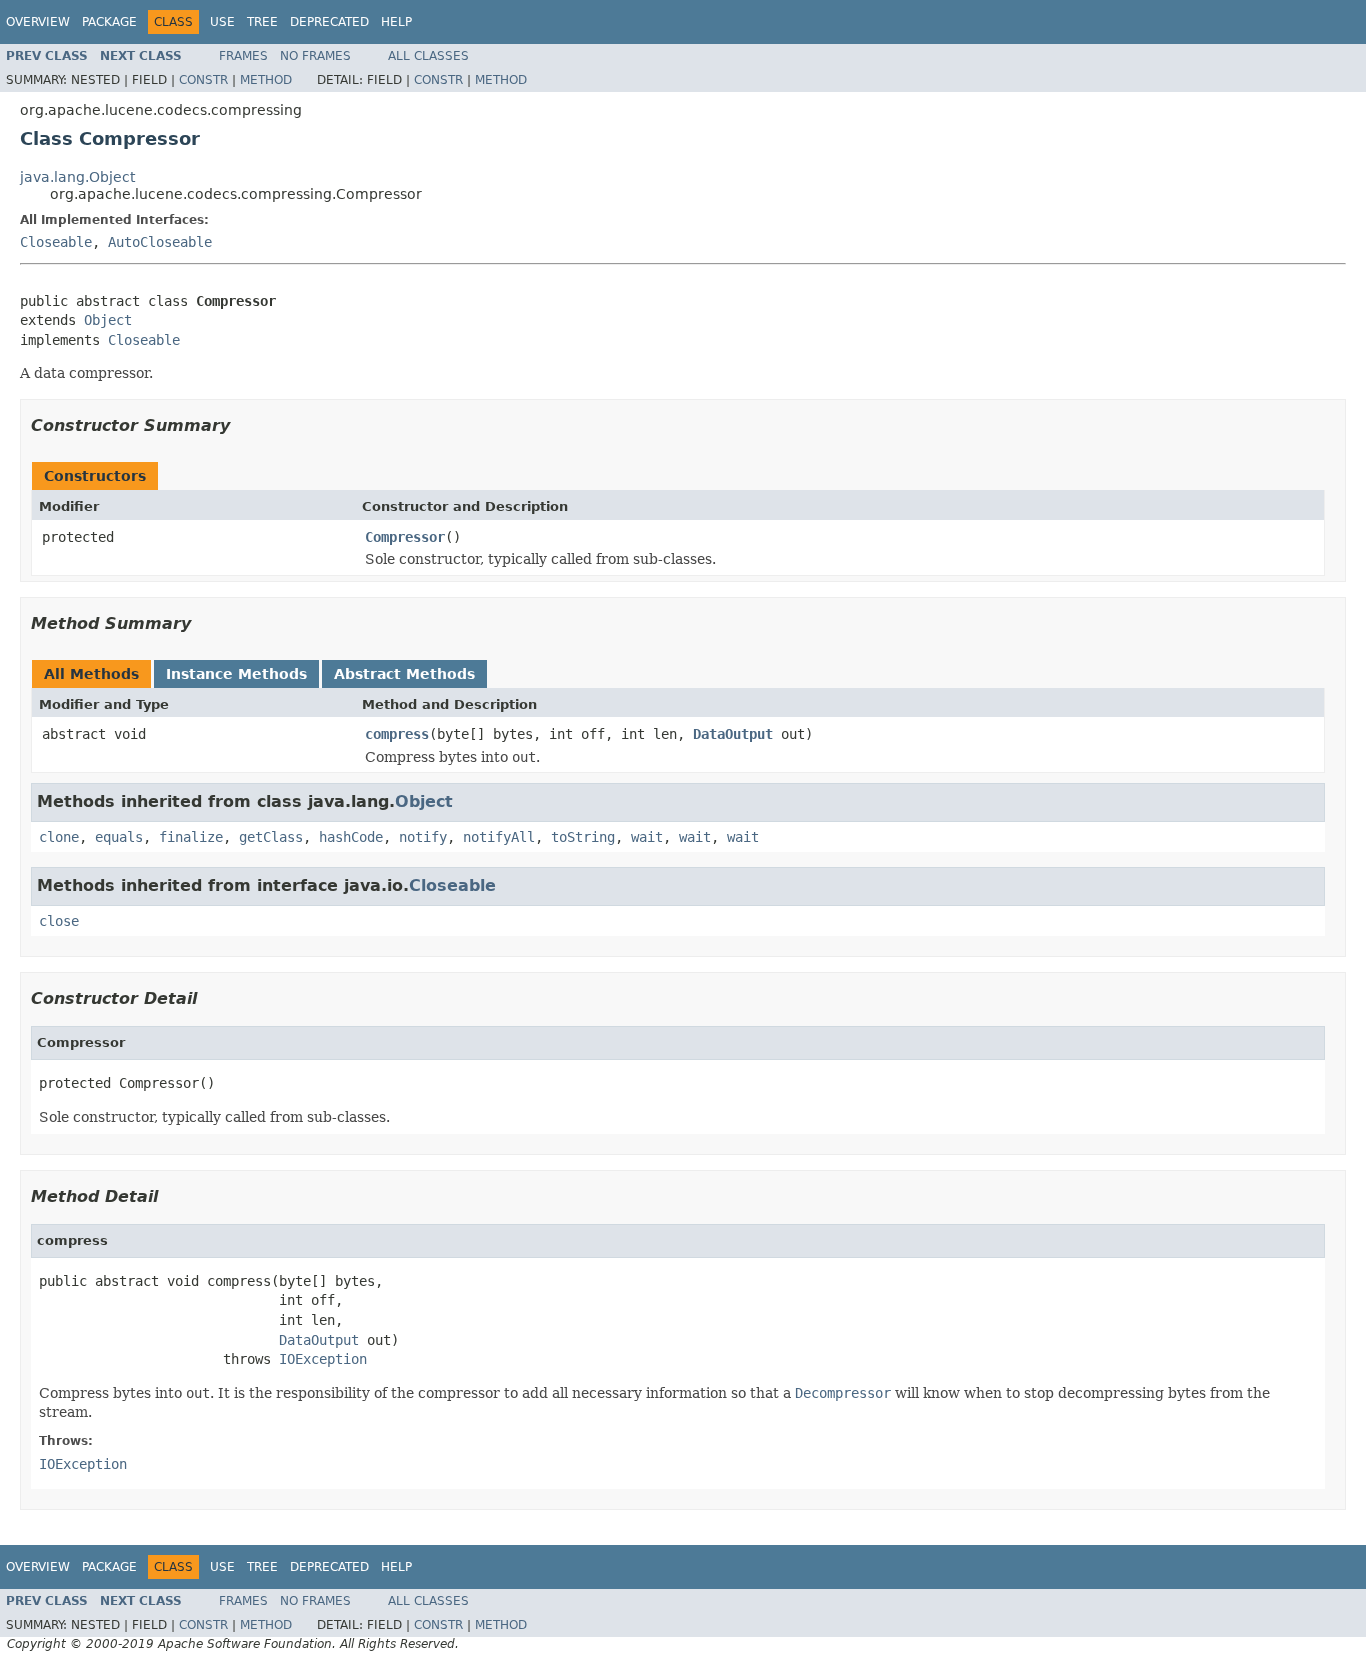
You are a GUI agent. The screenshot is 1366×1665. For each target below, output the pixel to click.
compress (397, 734)
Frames (243, 56)
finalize (191, 837)
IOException (323, 1359)
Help (396, 22)
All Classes (428, 56)
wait (647, 837)
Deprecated (329, 22)
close (59, 921)
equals (119, 837)
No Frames (315, 56)
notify (423, 837)
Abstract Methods (404, 674)
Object (108, 320)
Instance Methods (236, 674)
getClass (271, 837)
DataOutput (733, 734)
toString (583, 837)
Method (266, 80)
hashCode (351, 837)
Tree (262, 22)
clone (59, 837)
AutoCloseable (160, 242)
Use (222, 22)
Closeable (56, 242)
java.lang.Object (77, 177)
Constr (203, 80)
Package (109, 22)
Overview (38, 22)
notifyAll (499, 837)
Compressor (405, 537)
